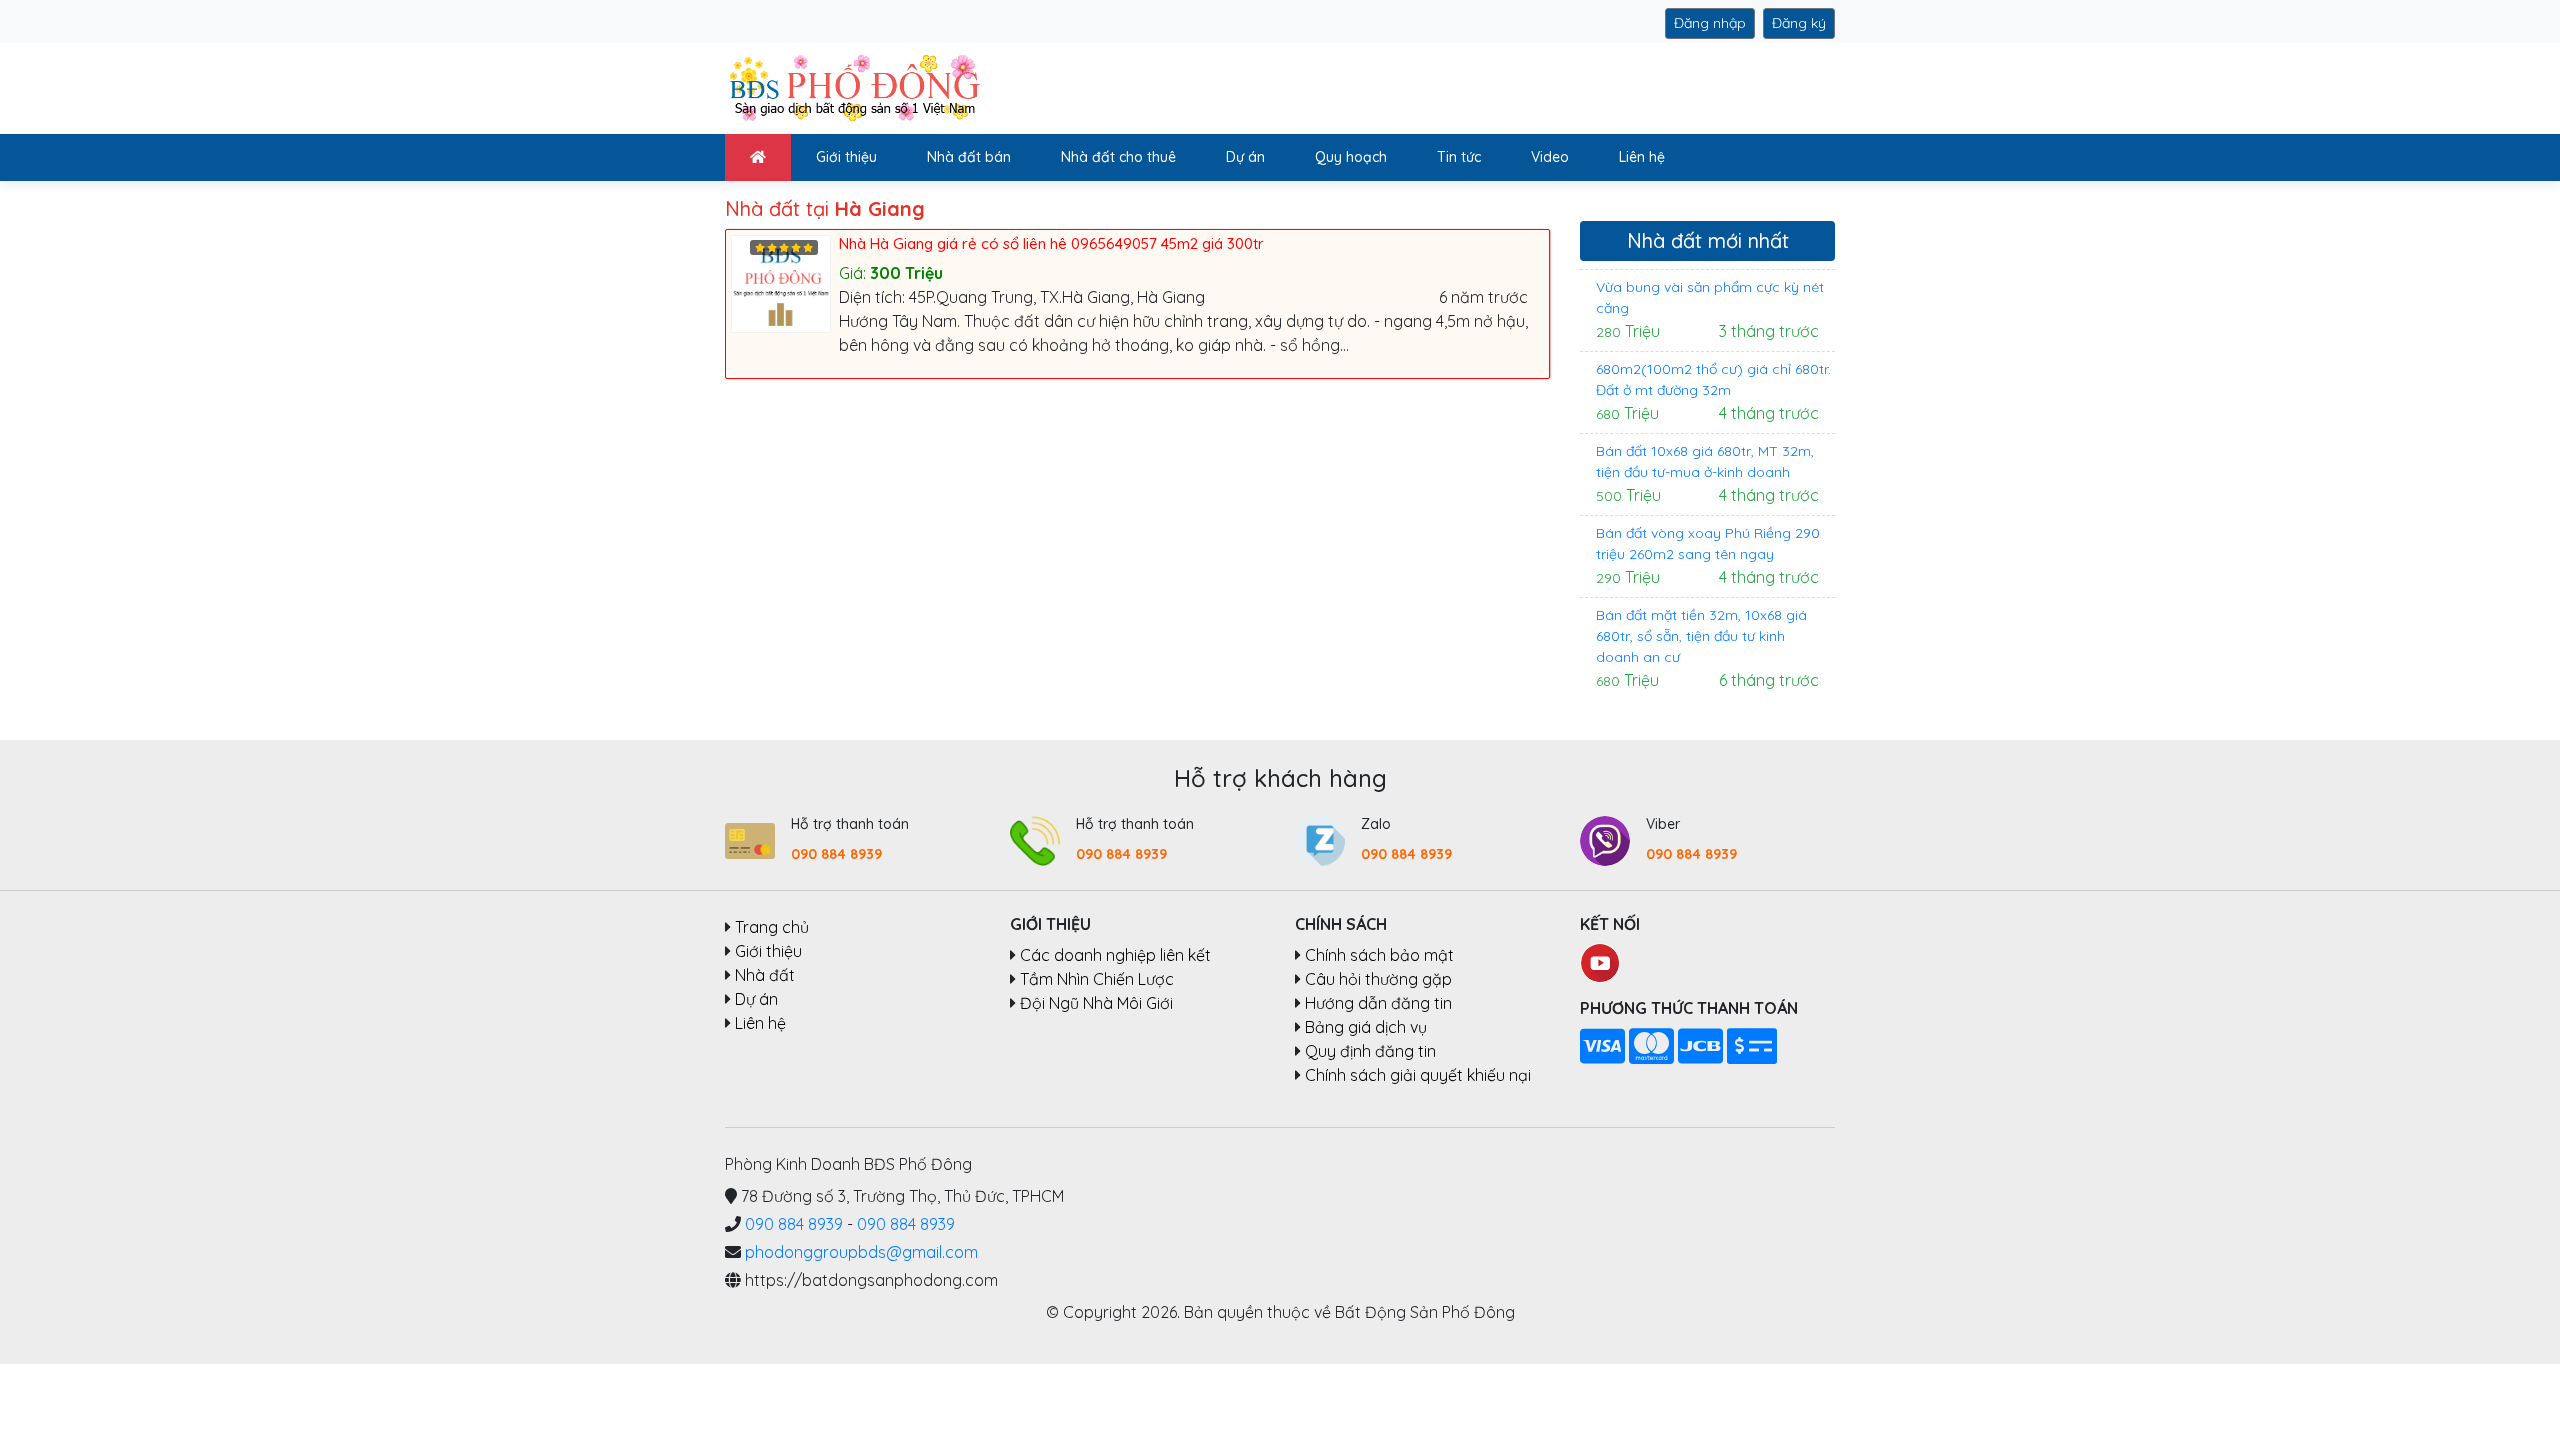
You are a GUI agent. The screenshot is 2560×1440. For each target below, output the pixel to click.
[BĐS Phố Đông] (852, 87)
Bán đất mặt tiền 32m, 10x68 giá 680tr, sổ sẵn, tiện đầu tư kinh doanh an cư (1701, 636)
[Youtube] (1600, 961)
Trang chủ (772, 928)
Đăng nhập (1710, 23)
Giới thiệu (846, 157)
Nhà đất (765, 976)
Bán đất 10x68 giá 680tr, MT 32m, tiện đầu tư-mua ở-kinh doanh (1705, 461)
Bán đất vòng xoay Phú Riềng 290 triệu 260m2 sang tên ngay (1708, 543)
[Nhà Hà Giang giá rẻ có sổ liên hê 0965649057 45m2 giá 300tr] (785, 282)
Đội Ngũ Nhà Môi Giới (1096, 1003)
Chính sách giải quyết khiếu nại (1418, 1075)
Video (1550, 157)
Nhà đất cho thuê (1118, 157)
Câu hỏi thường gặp (1378, 979)
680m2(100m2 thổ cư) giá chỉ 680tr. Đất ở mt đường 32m (1713, 379)
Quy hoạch (1351, 157)
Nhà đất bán (969, 157)
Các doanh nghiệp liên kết (1115, 955)
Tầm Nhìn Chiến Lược (1097, 979)
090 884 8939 (836, 854)
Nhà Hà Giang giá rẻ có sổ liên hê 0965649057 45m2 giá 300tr (1051, 243)
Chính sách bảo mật (1379, 955)
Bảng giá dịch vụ (1366, 1027)
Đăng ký (1799, 23)
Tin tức (1459, 157)
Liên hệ (1642, 157)
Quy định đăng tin (1370, 1051)
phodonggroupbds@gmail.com (861, 1252)
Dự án (1245, 157)
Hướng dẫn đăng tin (1378, 1003)
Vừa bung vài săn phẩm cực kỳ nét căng (1710, 297)
